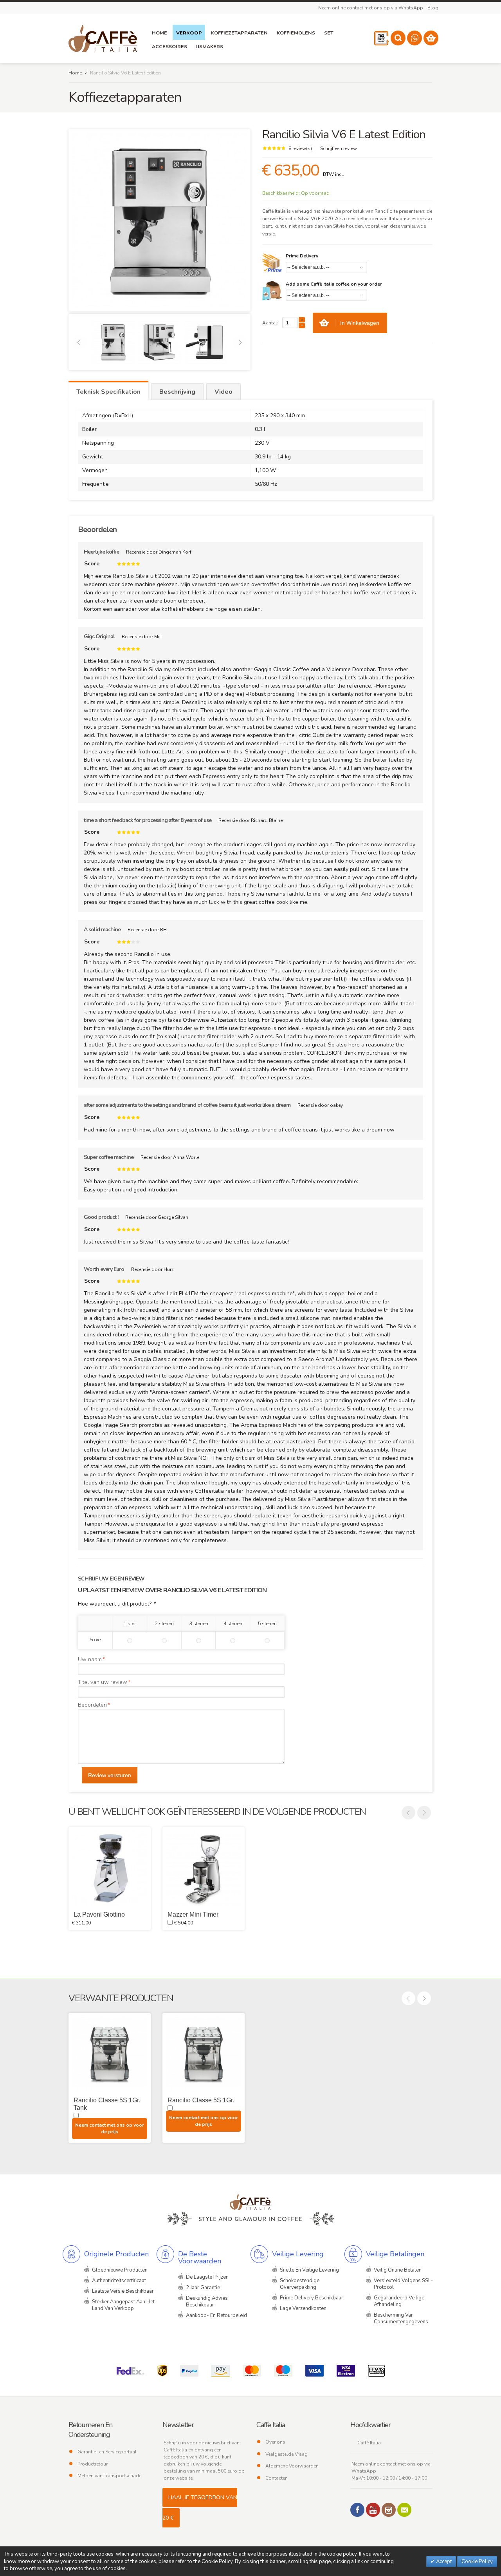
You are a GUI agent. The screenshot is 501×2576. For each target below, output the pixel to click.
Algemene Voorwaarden (292, 2466)
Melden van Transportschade (109, 2476)
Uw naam (90, 1659)
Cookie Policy (477, 2562)
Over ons (275, 2442)
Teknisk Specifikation (108, 392)
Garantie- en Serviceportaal (107, 2452)
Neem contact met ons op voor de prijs (110, 2128)
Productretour (93, 2464)
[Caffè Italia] (103, 38)
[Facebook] (357, 2510)
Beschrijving (177, 392)
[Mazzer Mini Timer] (204, 1868)
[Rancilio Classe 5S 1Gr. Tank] (110, 2054)
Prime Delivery (302, 256)
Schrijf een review (339, 148)
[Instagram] (389, 2510)
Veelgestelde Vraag (287, 2454)
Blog (433, 8)
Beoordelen (92, 1705)
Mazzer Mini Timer (193, 1914)
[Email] (404, 2510)
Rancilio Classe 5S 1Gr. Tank (107, 2104)
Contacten (277, 2478)
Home (75, 73)
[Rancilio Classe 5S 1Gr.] (204, 2054)
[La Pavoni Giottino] (110, 1868)
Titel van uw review (103, 1682)
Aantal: (270, 323)
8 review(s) (300, 148)
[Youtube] (373, 2510)
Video (223, 392)
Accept (443, 2562)
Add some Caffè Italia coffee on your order (334, 284)
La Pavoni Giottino (99, 1914)
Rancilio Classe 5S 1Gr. (201, 2100)
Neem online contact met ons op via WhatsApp (371, 8)
